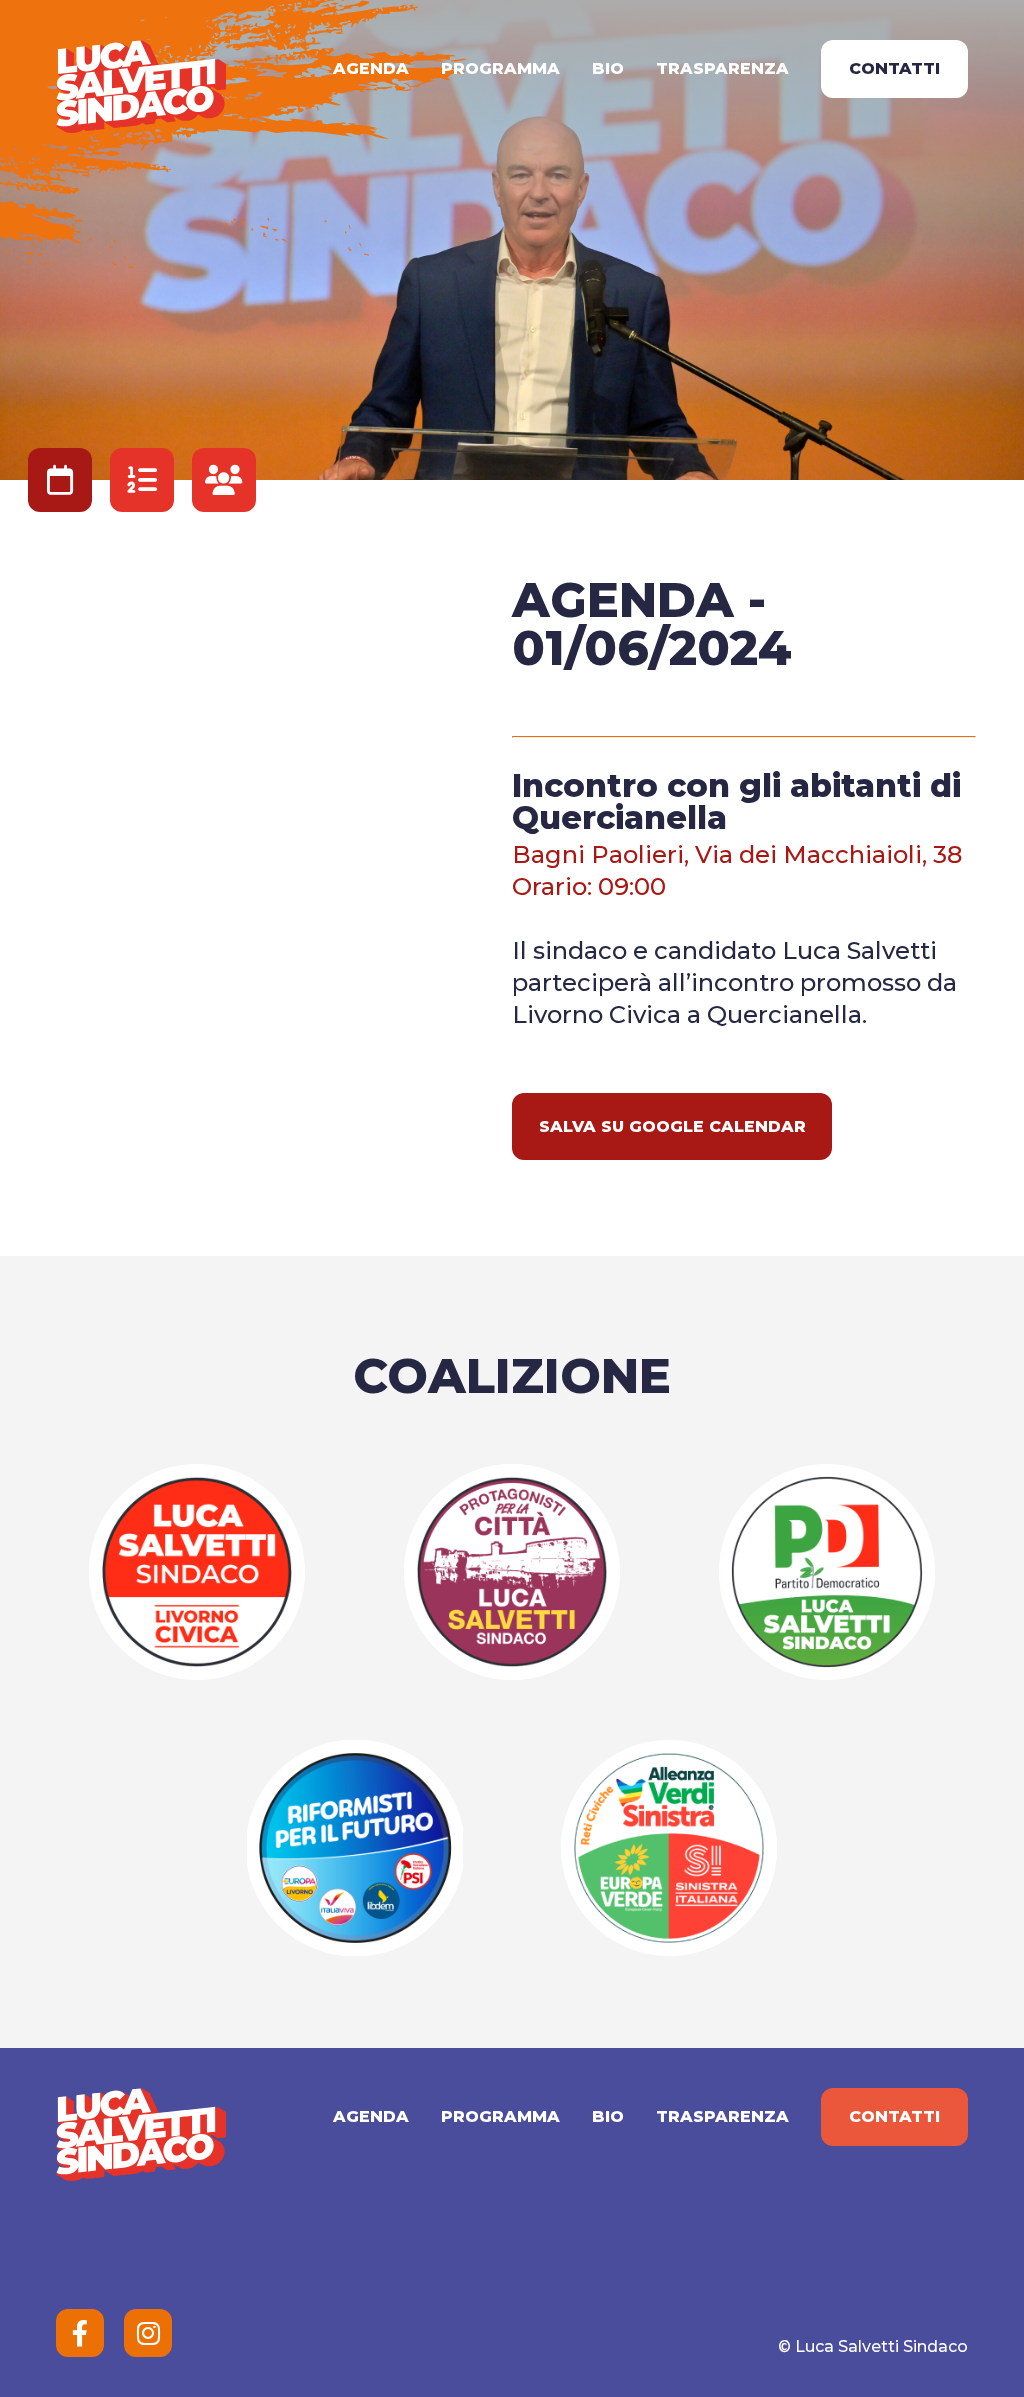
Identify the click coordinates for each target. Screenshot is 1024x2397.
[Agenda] (60, 480)
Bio (608, 68)
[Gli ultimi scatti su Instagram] (148, 2333)
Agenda (371, 68)
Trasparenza (722, 68)
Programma (500, 68)
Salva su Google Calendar (672, 1126)
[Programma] (142, 480)
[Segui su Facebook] (80, 2333)
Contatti (894, 68)
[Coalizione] (224, 480)
